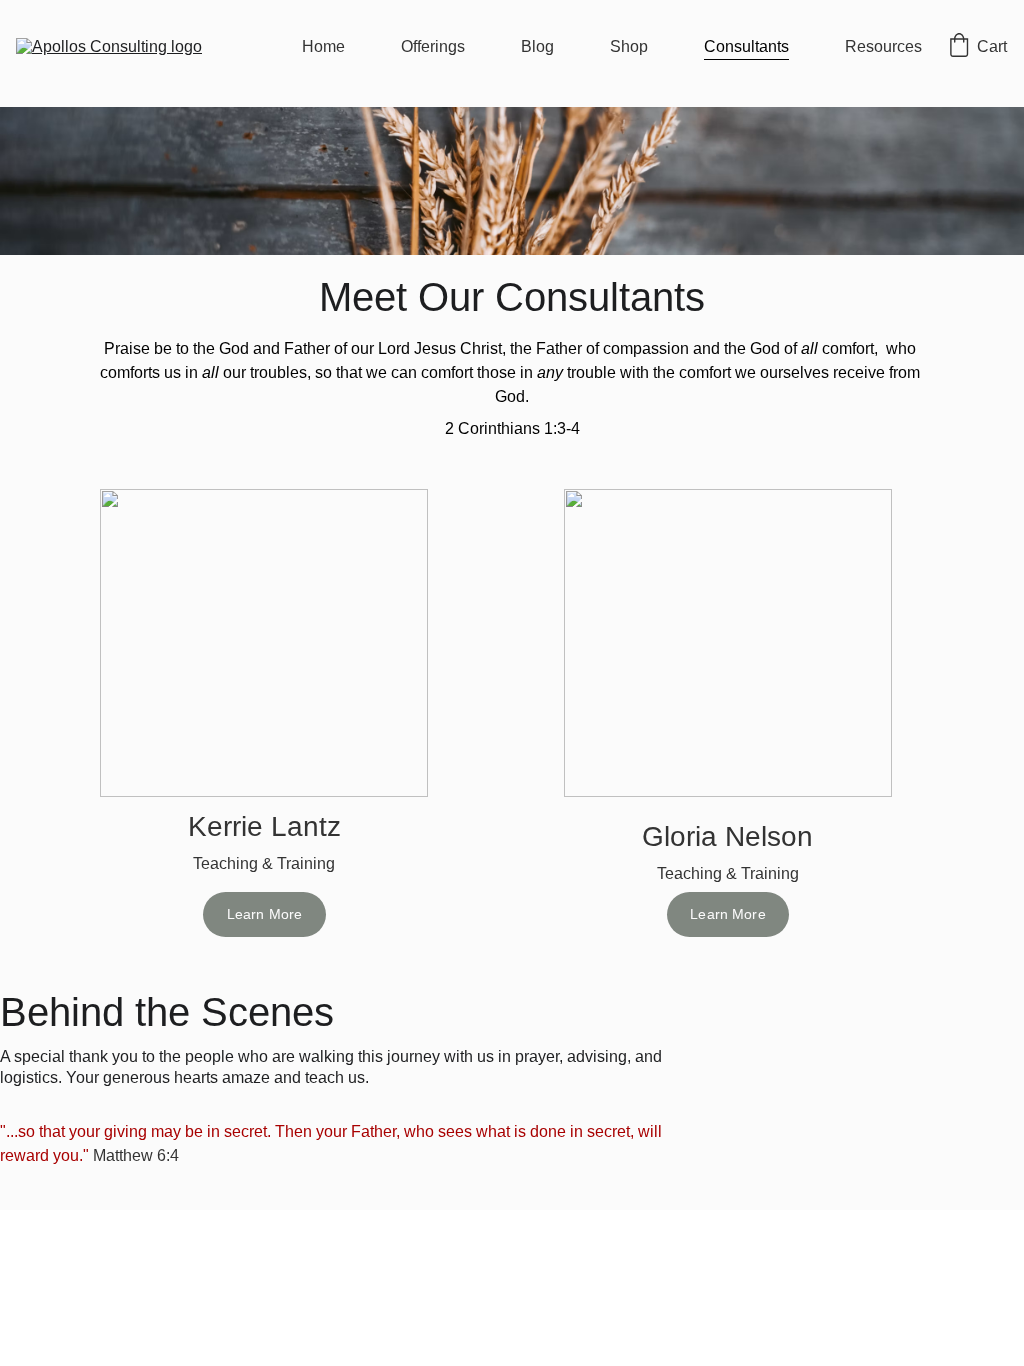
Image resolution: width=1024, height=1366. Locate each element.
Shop (629, 46)
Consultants (746, 46)
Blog (537, 46)
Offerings (433, 46)
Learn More (264, 914)
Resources (883, 46)
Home (323, 46)
